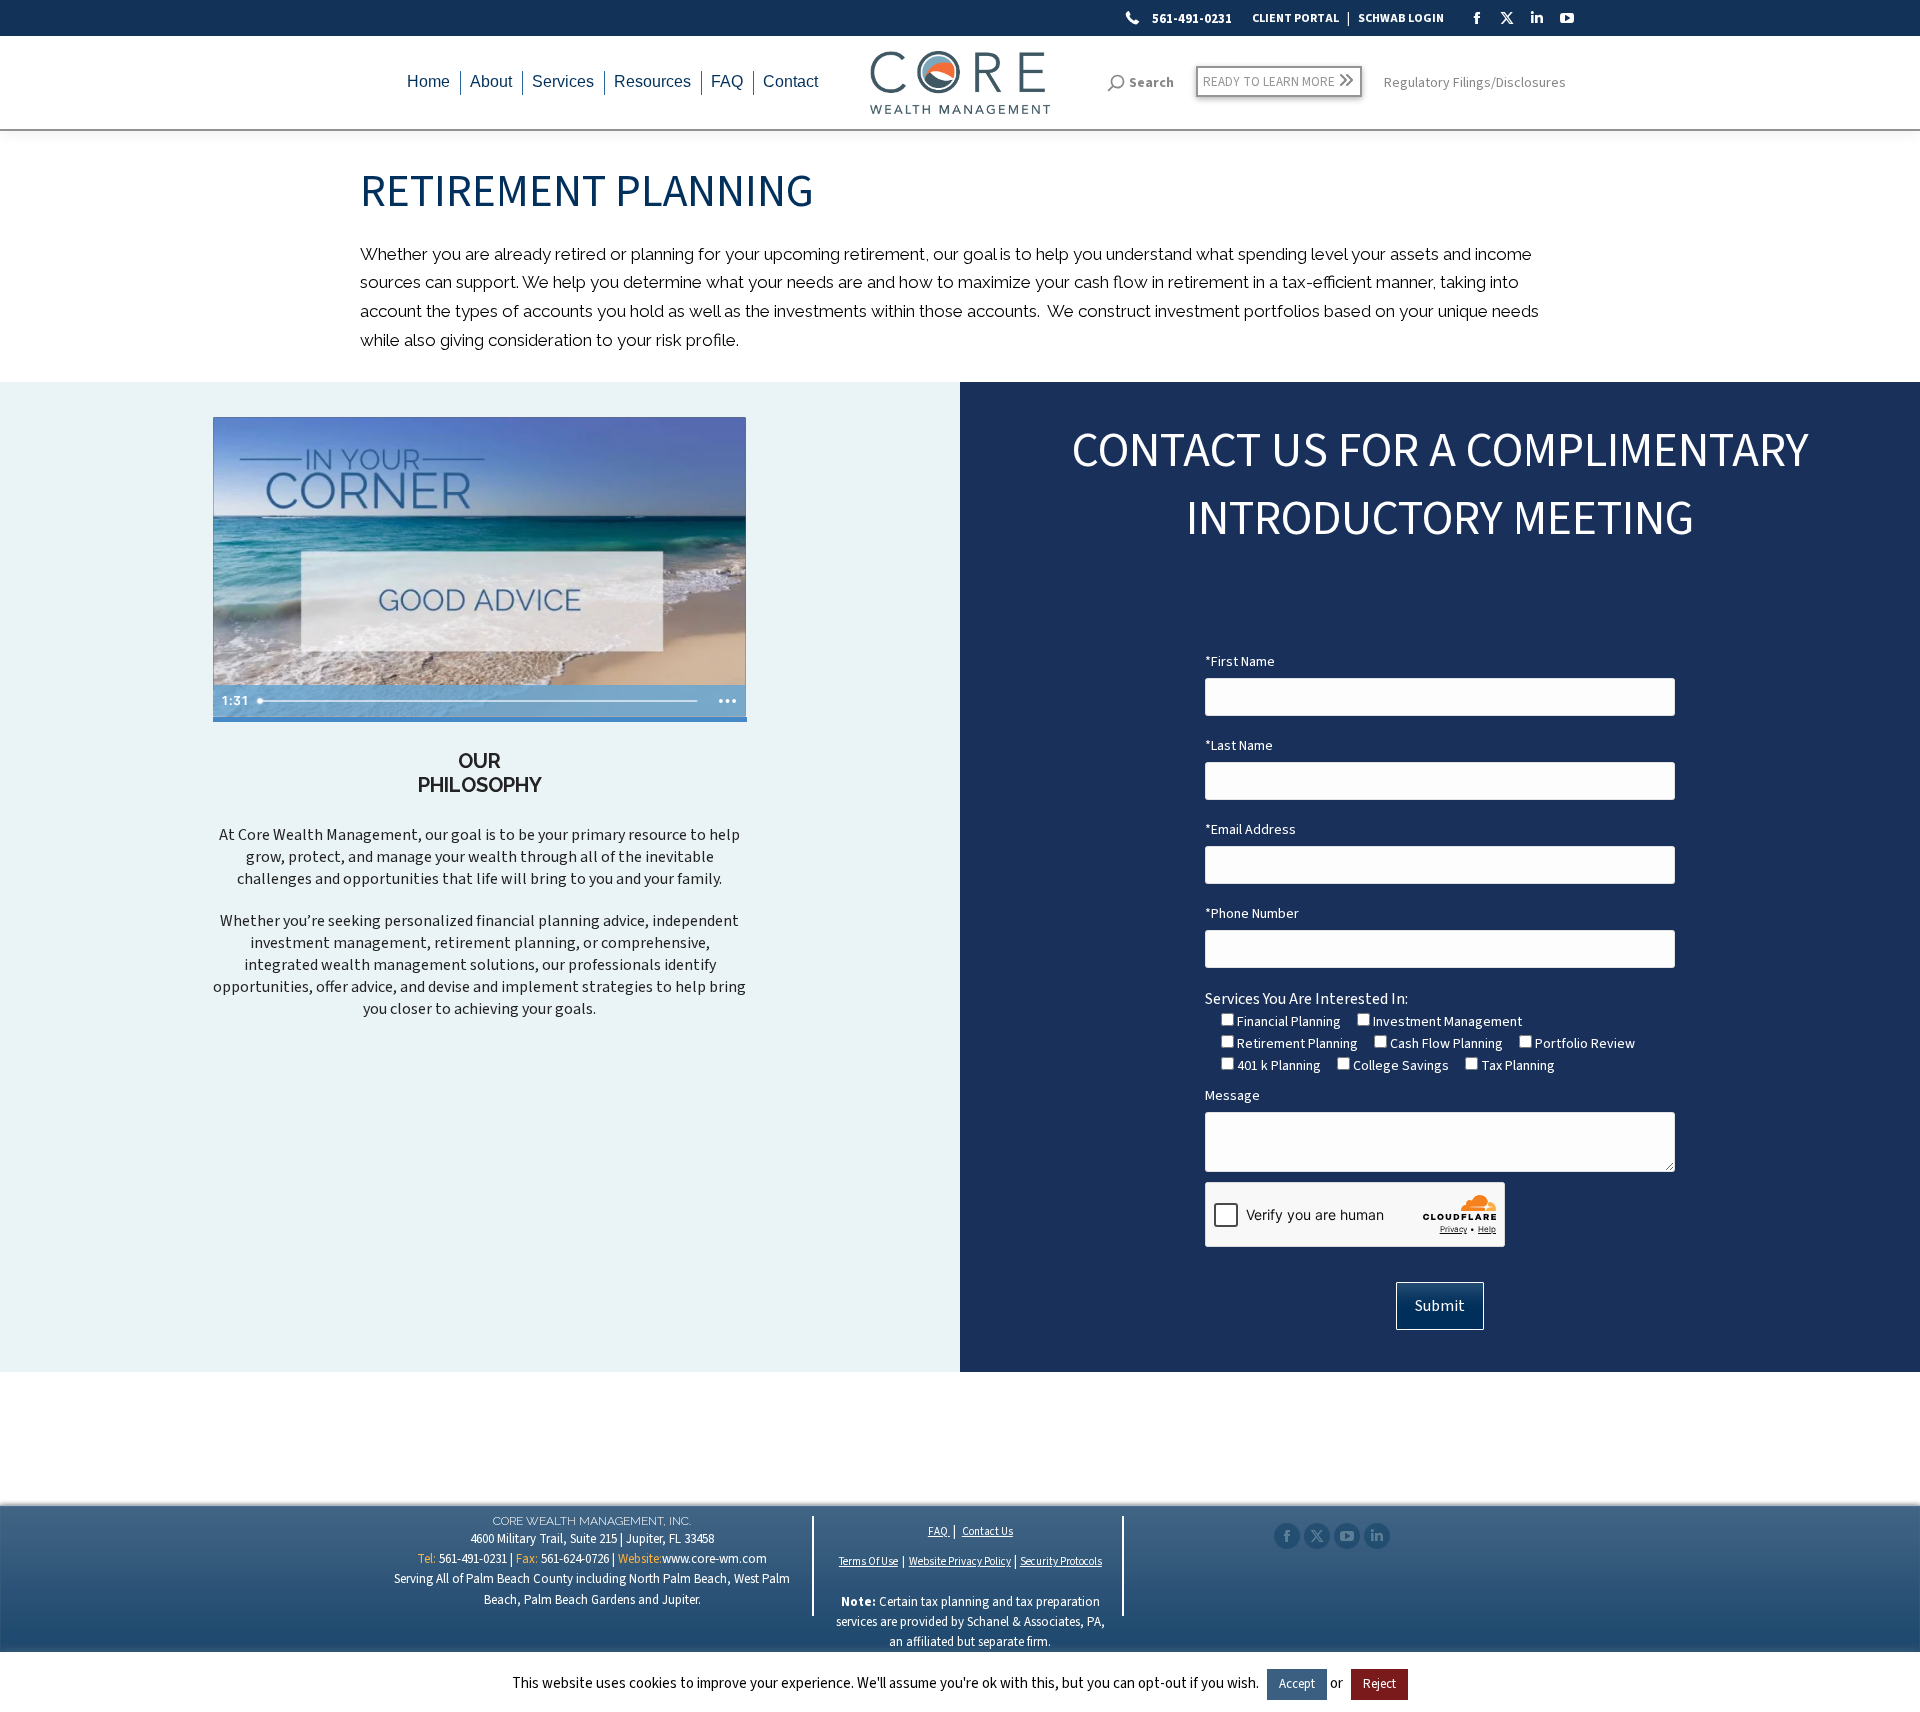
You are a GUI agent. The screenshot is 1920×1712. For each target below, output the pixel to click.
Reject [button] (1379, 1684)
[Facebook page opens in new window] (1287, 1536)
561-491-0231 (1190, 19)
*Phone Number (1252, 914)
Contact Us (987, 1531)
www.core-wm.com (714, 1559)
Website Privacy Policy (960, 1561)
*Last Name (1239, 746)
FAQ (939, 1531)
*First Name (1240, 662)
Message (1232, 1096)
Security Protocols (1061, 1561)
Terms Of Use (868, 1561)
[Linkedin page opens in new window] (1377, 1536)
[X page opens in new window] (1317, 1536)
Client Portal (1295, 18)
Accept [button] (1297, 1684)
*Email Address (1250, 830)
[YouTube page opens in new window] (1347, 1536)
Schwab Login (1401, 18)
